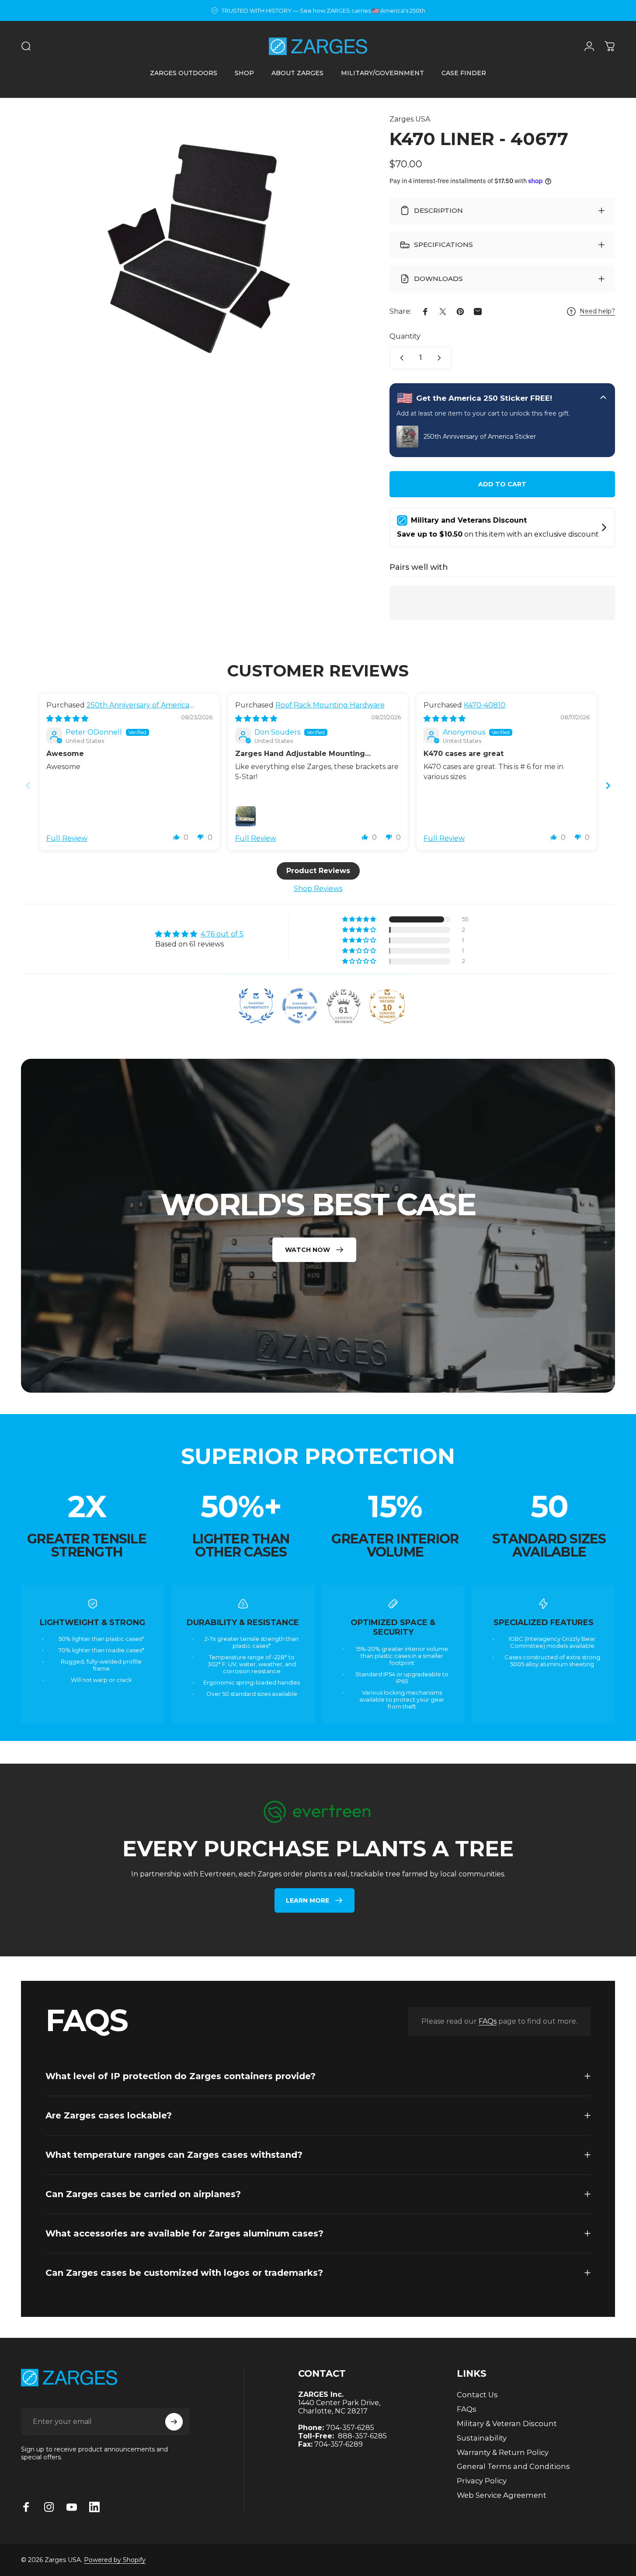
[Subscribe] (174, 2422)
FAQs (488, 2021)
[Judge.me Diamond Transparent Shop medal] (300, 1006)
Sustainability (482, 2438)
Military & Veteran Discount (507, 2423)
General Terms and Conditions (513, 2466)
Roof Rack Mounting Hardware (330, 705)
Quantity (405, 336)
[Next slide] (608, 785)
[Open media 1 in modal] (190, 240)
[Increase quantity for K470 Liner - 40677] (441, 358)
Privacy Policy (482, 2481)
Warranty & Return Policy (503, 2452)
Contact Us (477, 2395)
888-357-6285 (362, 2436)
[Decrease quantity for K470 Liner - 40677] (400, 358)
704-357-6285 (350, 2428)
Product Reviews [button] (318, 871)
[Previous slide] (28, 785)
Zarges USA (410, 119)
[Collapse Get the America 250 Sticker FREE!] (603, 398)
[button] (177, 837)
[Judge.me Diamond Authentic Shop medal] (256, 1006)
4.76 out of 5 (222, 934)
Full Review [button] (67, 838)
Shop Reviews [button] (318, 889)
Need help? (597, 311)
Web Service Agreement (502, 2495)
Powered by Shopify (115, 2560)
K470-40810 (485, 705)
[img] (67, 719)
